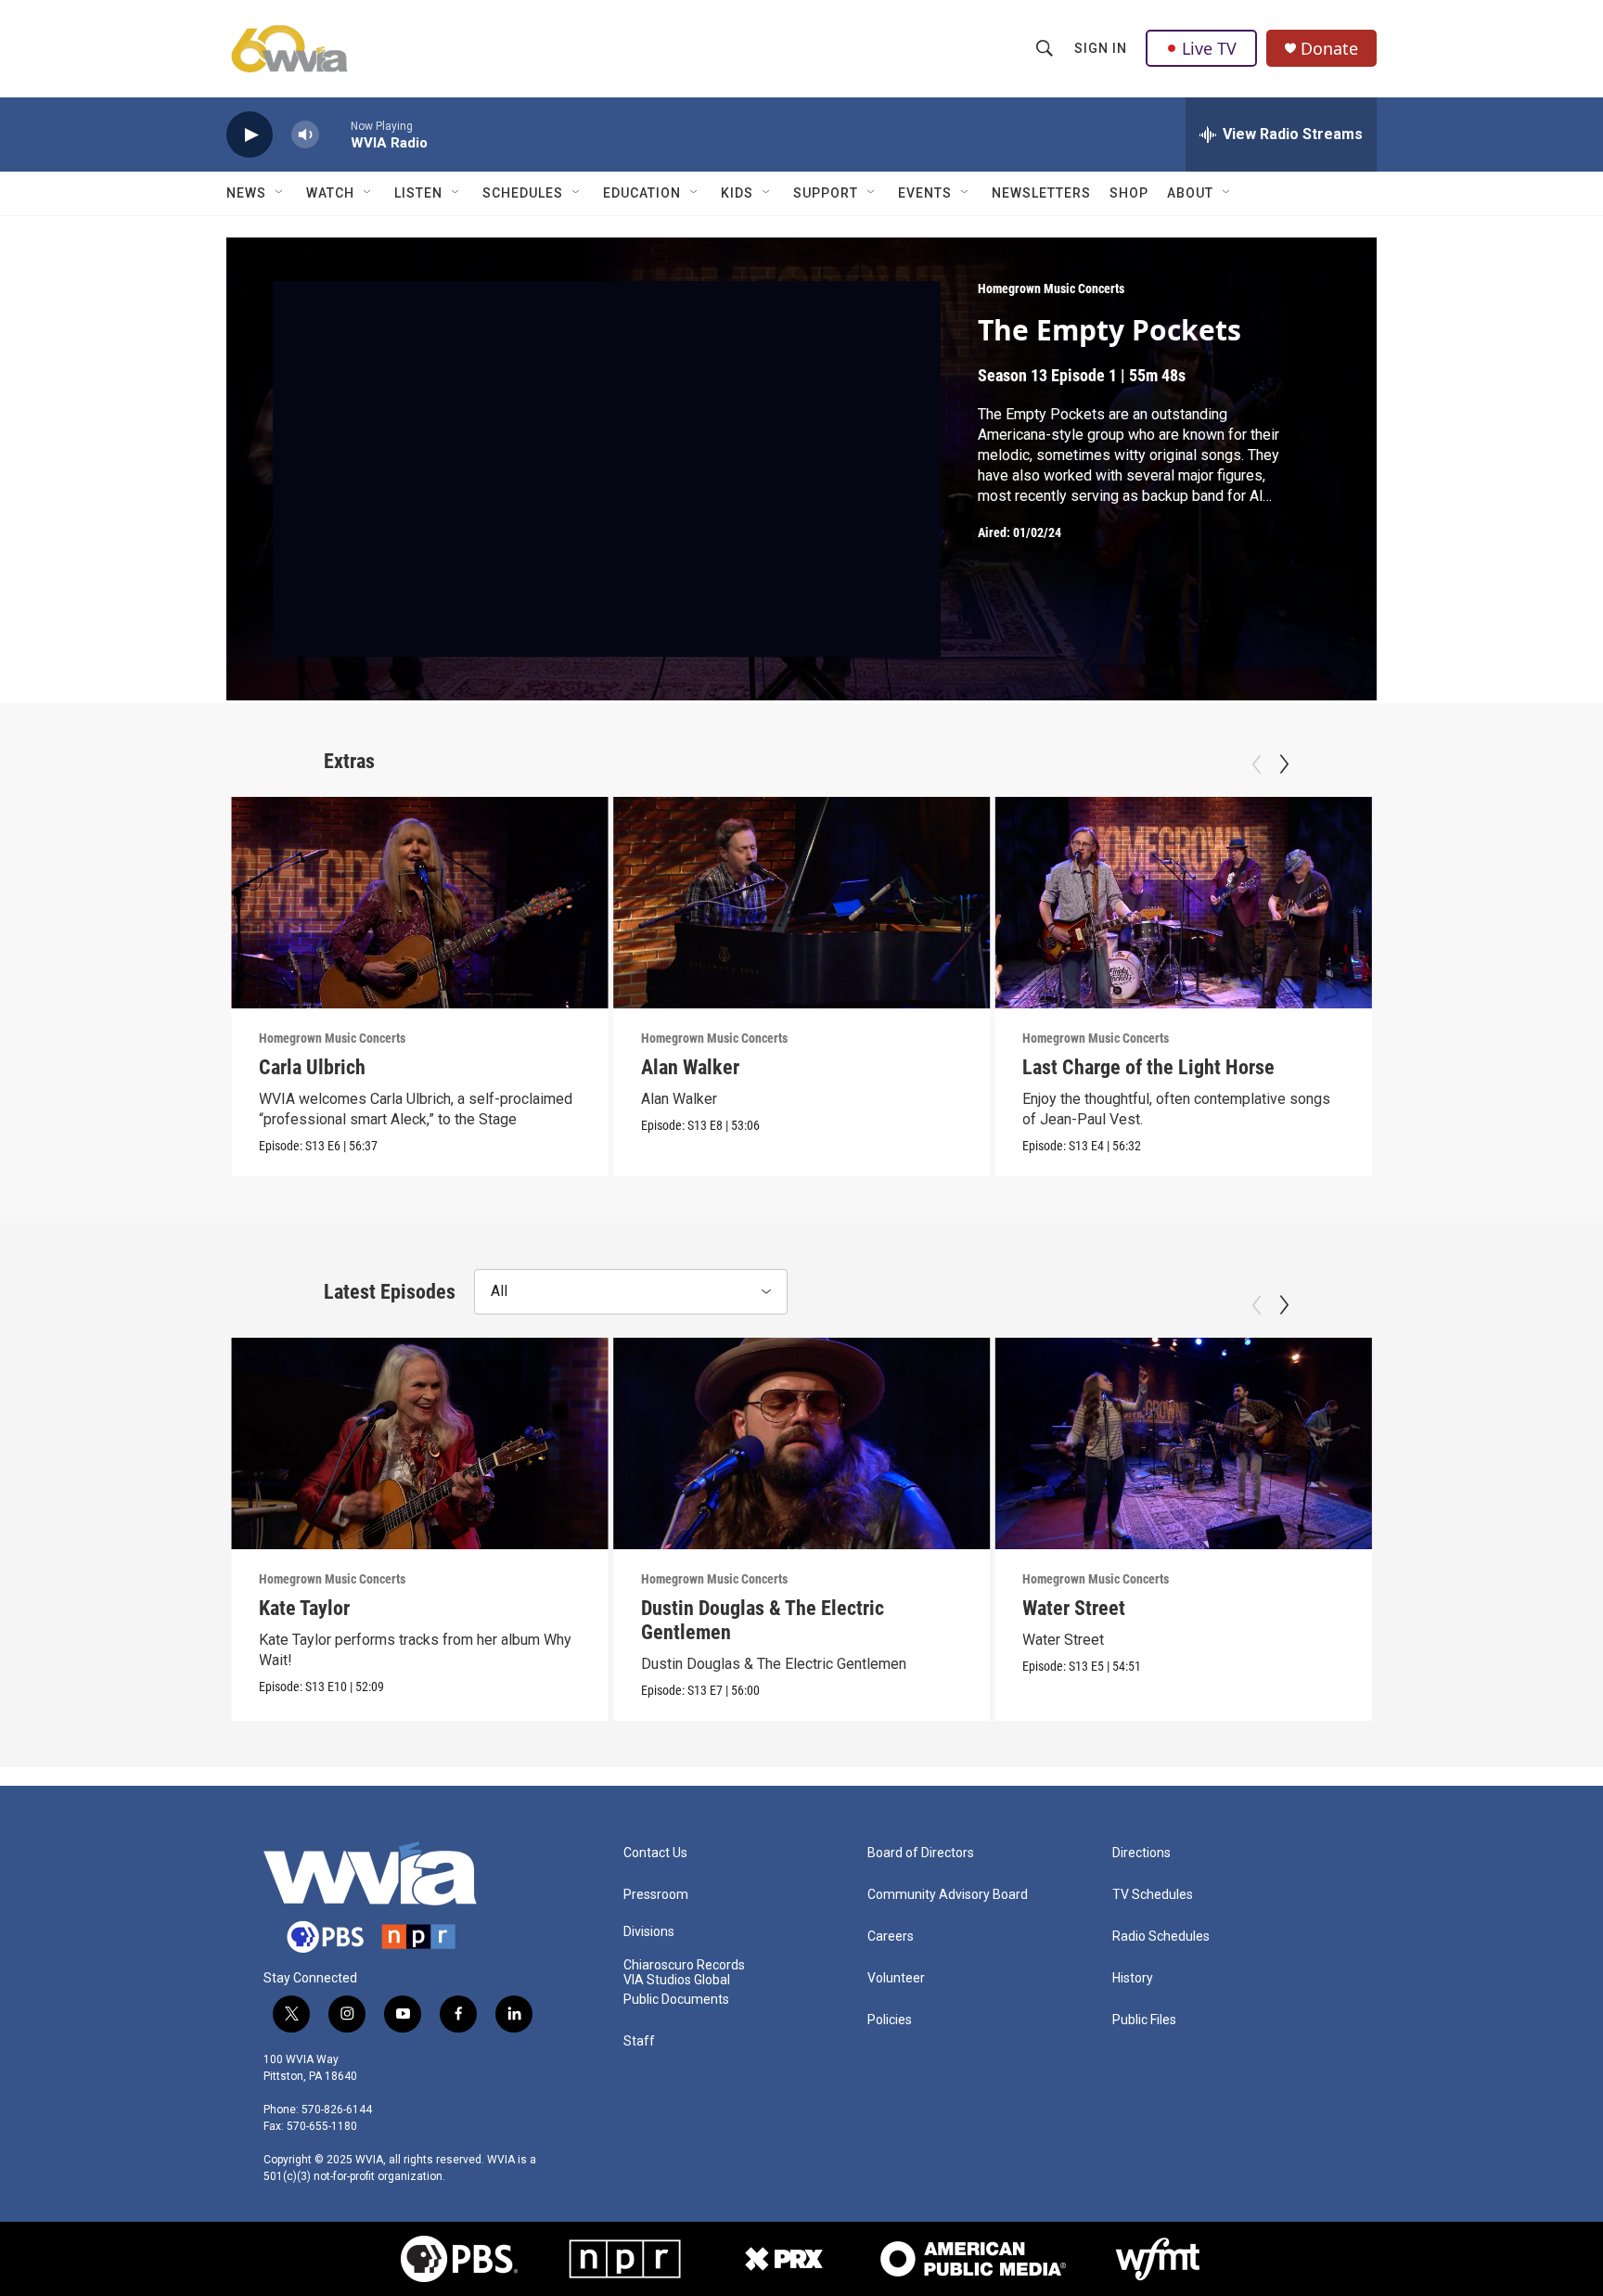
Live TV (1209, 48)
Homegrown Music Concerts (1051, 289)
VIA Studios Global (677, 1980)
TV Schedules (1153, 1895)
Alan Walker (690, 1067)
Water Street (1074, 1608)
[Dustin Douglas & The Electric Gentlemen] (802, 1443)
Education (642, 193)
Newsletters (1041, 193)
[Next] (1284, 764)
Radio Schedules (1161, 1937)
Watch (330, 193)
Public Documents (676, 2000)
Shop (1129, 193)
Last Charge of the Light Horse (1148, 1067)
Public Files (1144, 2020)
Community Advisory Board (948, 1895)
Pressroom (656, 1895)
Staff (639, 2041)
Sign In (1101, 48)
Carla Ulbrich (312, 1067)
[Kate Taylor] (420, 1443)
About (1190, 193)
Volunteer (896, 1978)
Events (925, 193)
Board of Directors (921, 1853)
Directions (1141, 1853)
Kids (737, 193)
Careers (891, 1937)
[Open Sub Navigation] (280, 193)
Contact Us (655, 1853)
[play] (250, 135)
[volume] (305, 135)
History (1133, 1978)
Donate (1329, 49)
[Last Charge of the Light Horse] (1183, 903)
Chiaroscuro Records (684, 1965)
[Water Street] (1183, 1443)
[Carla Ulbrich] (420, 903)
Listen (418, 193)
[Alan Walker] (802, 903)
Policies (890, 2020)
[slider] (335, 134)
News (246, 193)
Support (826, 193)
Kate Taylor (304, 1608)
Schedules (523, 193)
